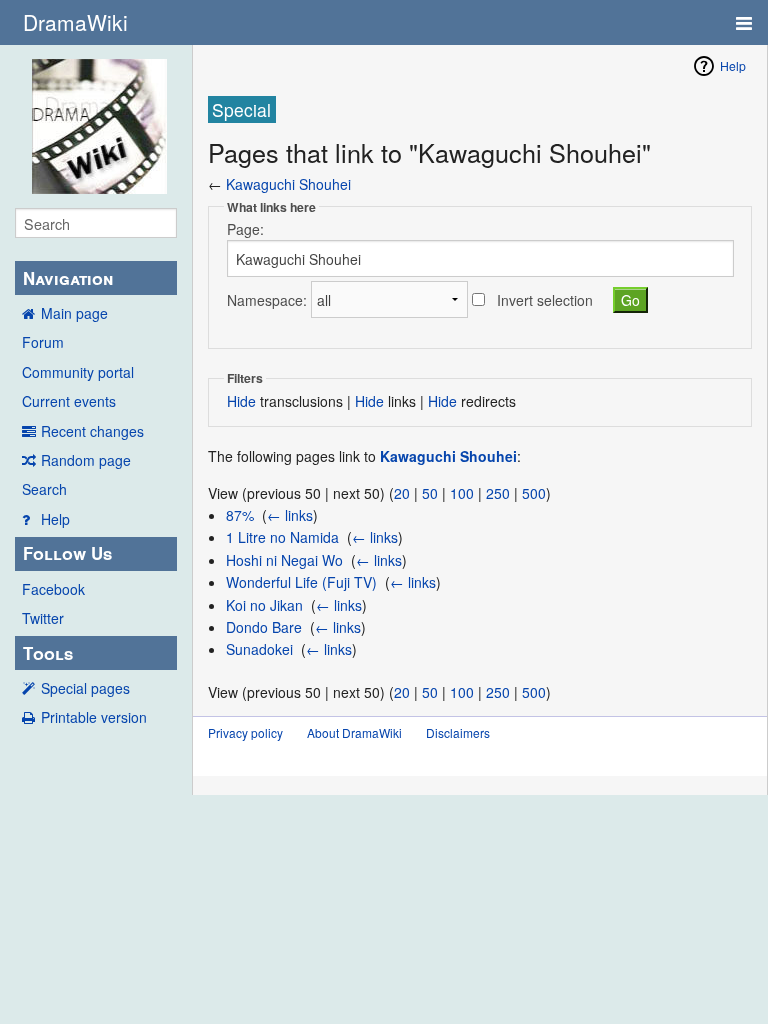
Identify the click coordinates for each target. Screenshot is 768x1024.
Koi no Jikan (264, 605)
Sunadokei (259, 649)
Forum (43, 342)
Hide (241, 401)
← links (290, 515)
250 (498, 493)
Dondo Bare (264, 627)
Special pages (85, 688)
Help (55, 519)
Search (44, 489)
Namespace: (267, 300)
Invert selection (545, 300)
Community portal (78, 372)
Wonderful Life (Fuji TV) (301, 582)
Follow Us (67, 553)
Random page (86, 460)
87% (240, 515)
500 (534, 493)
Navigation (68, 278)
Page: (245, 229)
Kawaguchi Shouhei (288, 184)
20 (402, 493)
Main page (74, 313)
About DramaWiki (354, 732)
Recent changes (92, 431)
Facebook (53, 589)
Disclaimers (458, 732)
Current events (69, 401)
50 (430, 493)
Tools (48, 653)
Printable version (94, 717)
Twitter (43, 618)
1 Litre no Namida (282, 537)
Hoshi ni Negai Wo (284, 560)
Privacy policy (245, 732)
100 (462, 493)
